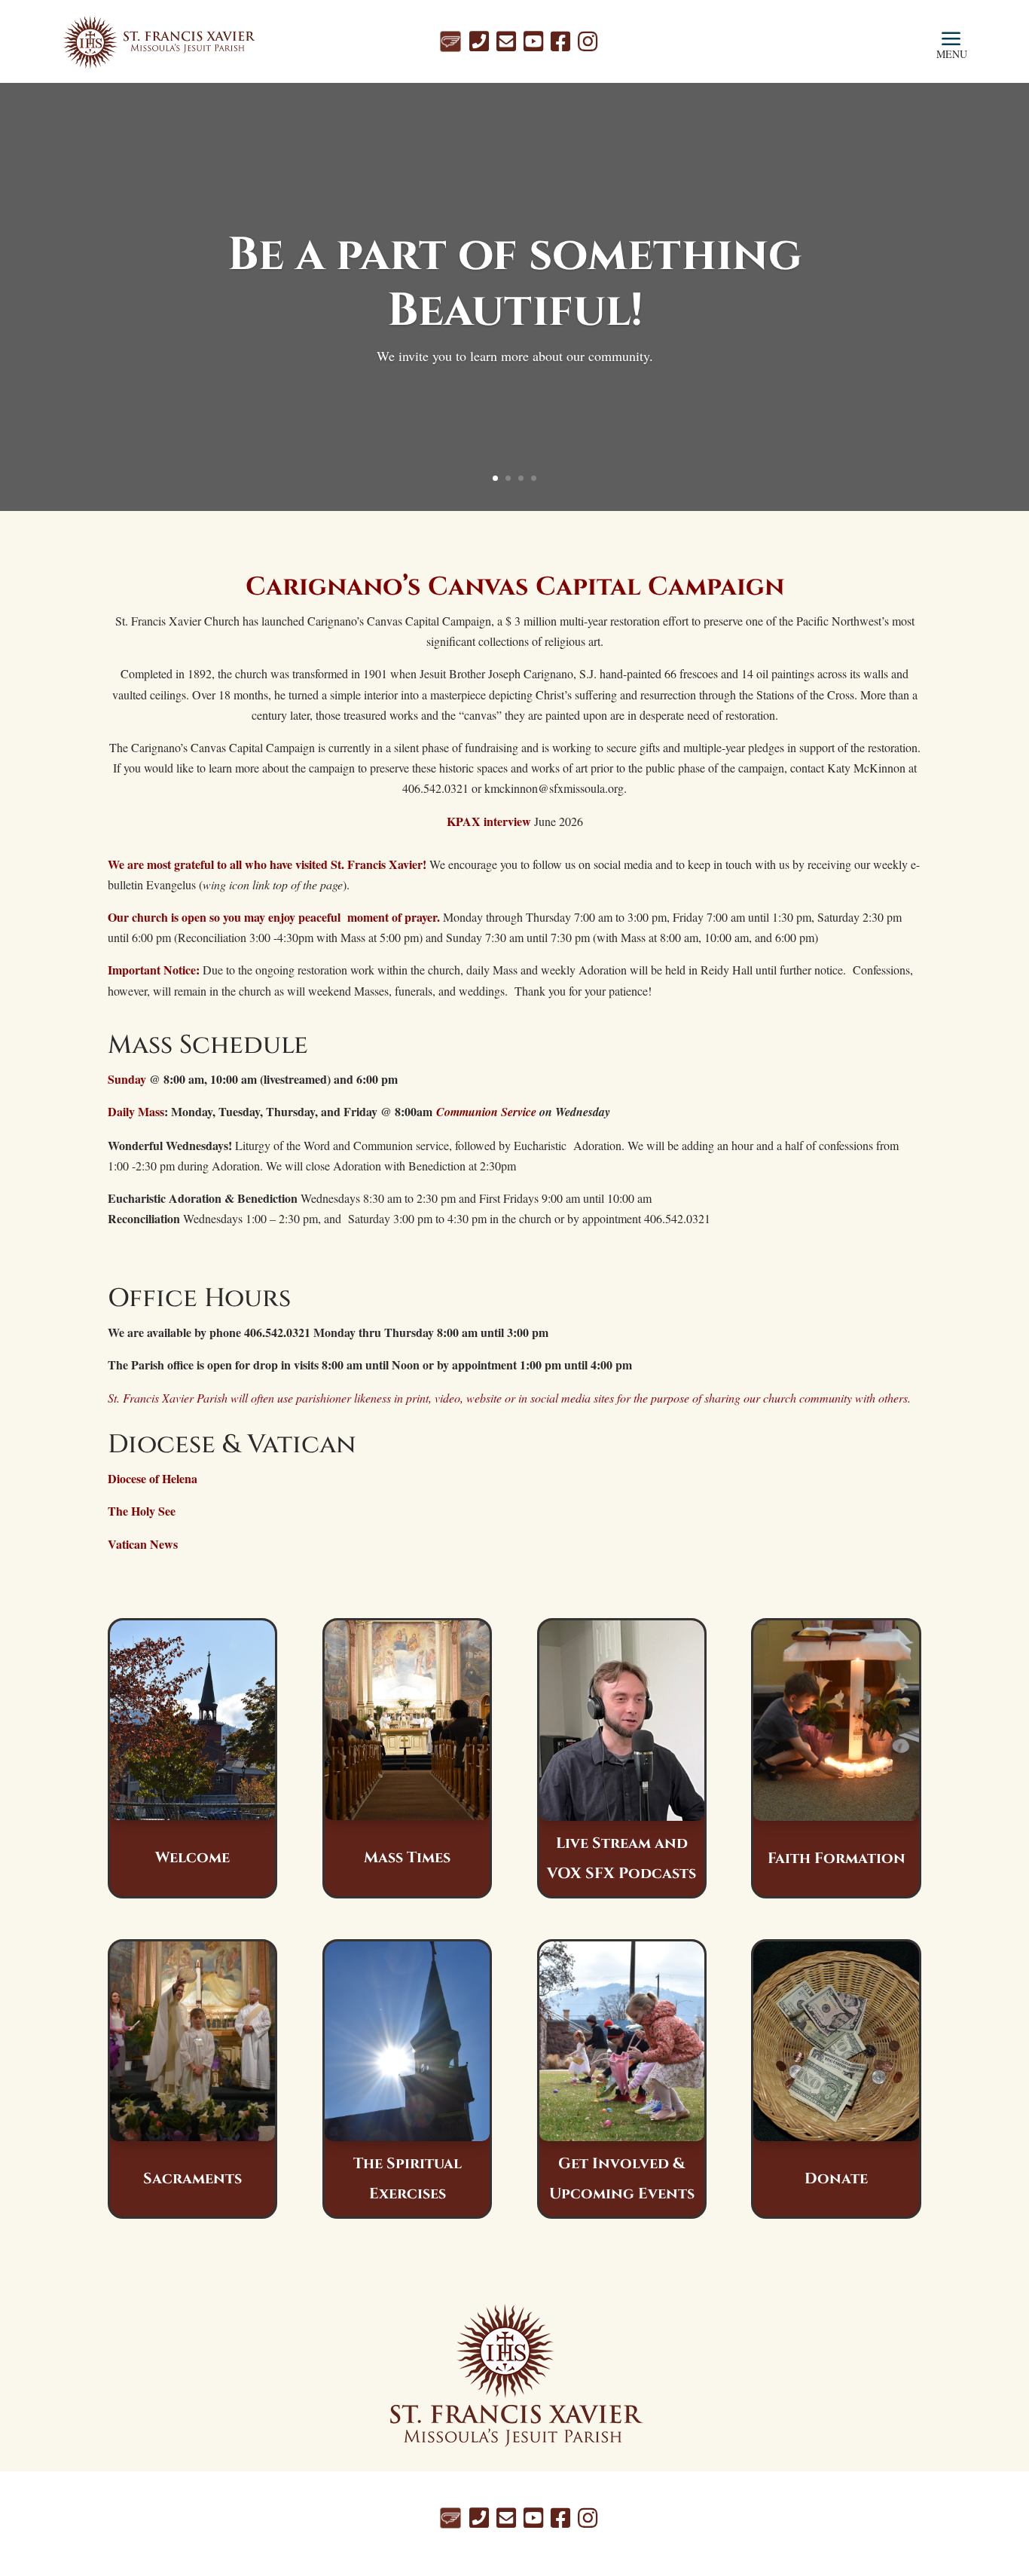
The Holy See (142, 1511)
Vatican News (143, 1544)
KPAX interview (489, 821)
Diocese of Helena (153, 1478)
